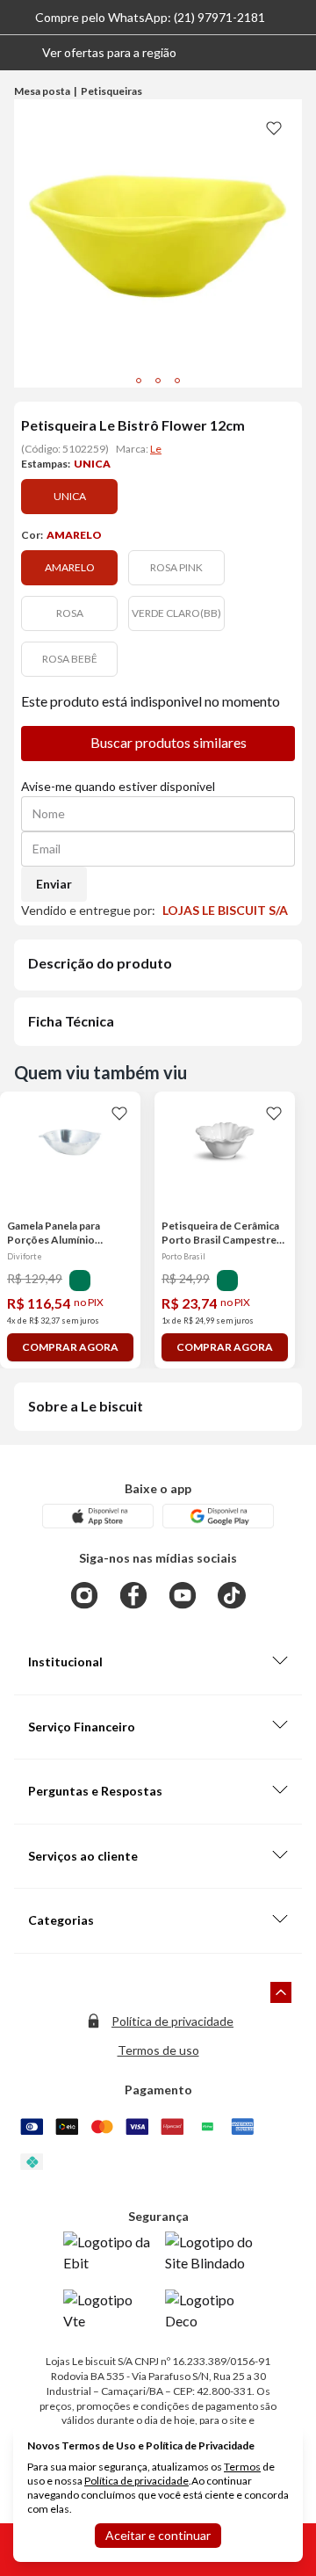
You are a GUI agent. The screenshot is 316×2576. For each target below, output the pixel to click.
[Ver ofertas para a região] (295, 53)
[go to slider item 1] (158, 381)
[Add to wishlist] (274, 127)
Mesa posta (42, 91)
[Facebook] (133, 1595)
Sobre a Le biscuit (86, 1406)
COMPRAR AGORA (70, 1347)
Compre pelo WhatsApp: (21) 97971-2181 (150, 17)
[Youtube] (183, 1595)
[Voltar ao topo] (281, 1992)
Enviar (54, 884)
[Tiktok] (232, 1595)
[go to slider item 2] (177, 381)
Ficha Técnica (71, 1021)
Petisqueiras (111, 91)
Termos (242, 2467)
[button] (95, 53)
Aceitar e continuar (158, 2535)
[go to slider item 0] (139, 381)
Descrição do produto (100, 963)
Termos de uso (158, 2050)
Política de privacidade (172, 2021)
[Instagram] (84, 1595)
